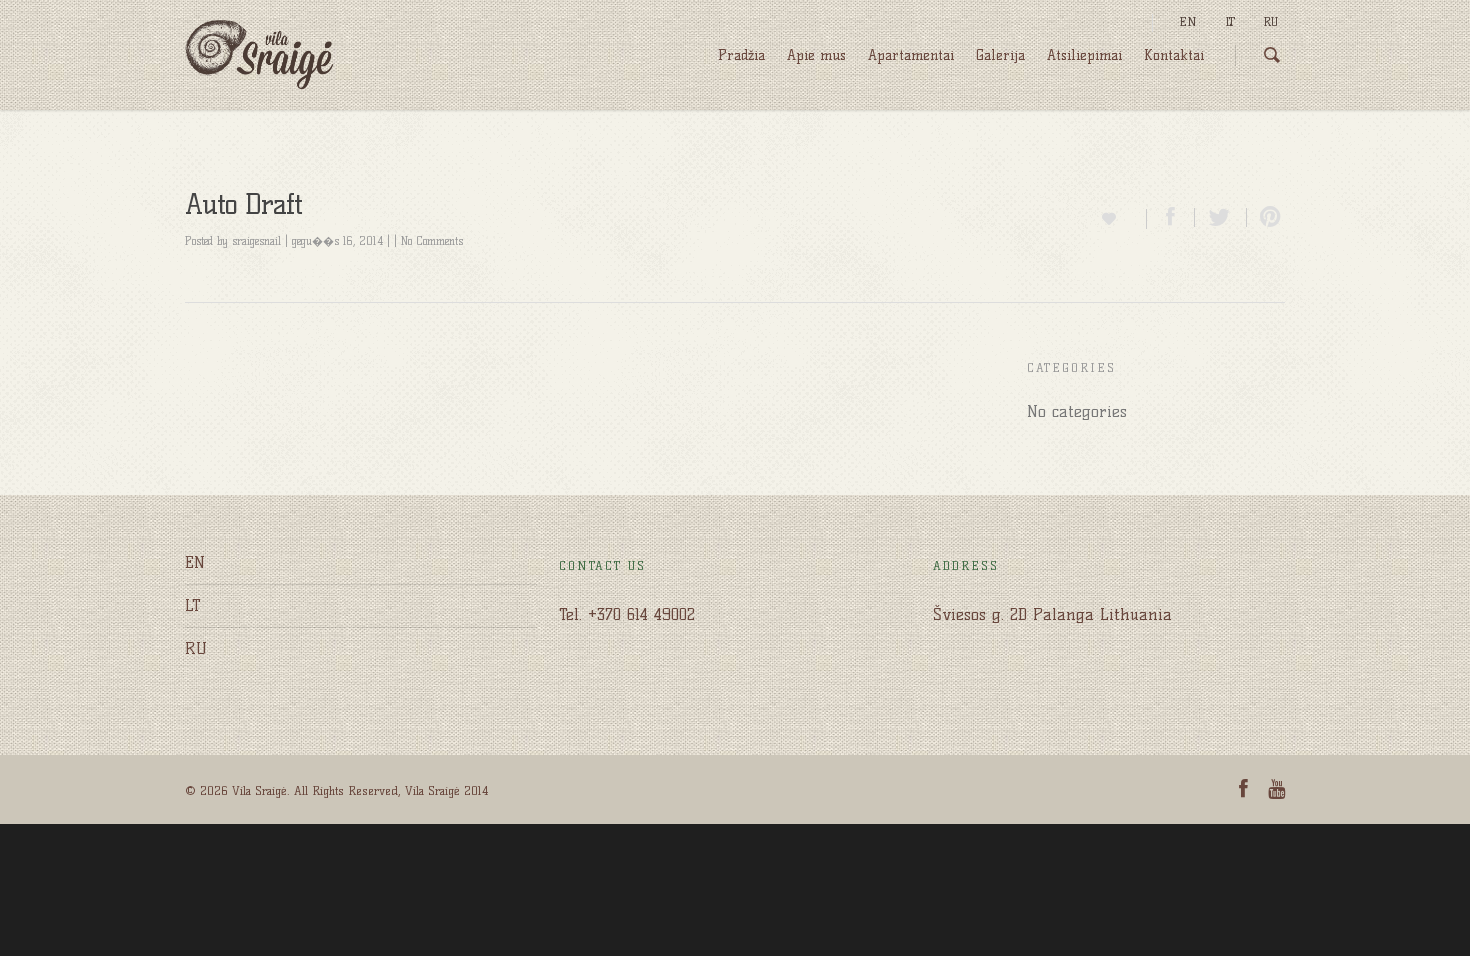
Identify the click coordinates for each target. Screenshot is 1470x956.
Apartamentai (911, 55)
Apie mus (816, 55)
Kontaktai (1174, 55)
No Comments (432, 241)
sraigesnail (256, 241)
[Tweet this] (1221, 217)
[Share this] (1171, 217)
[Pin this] (1266, 217)
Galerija (1000, 55)
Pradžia (741, 55)
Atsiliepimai (1084, 55)
